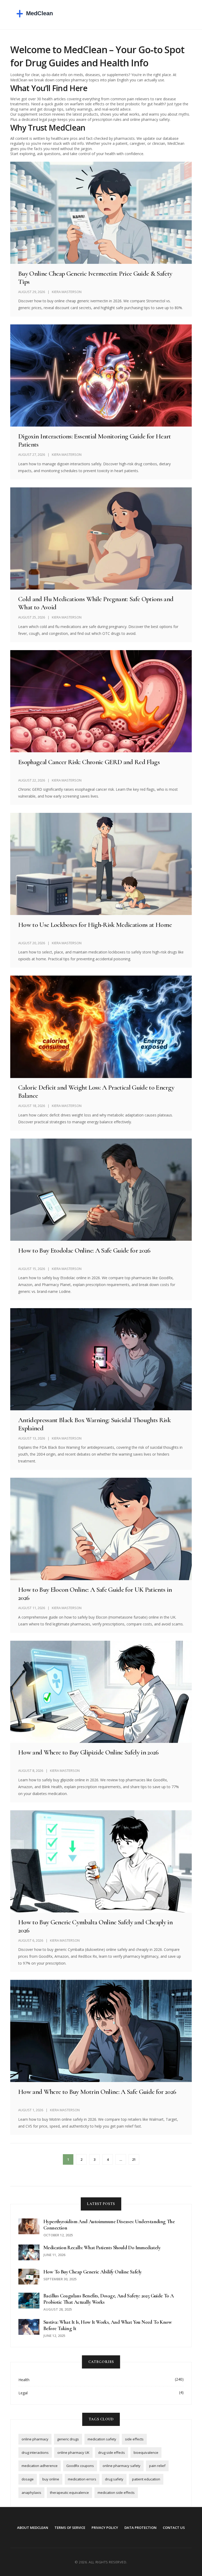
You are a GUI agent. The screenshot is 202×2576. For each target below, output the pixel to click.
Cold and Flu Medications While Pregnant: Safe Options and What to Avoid (96, 603)
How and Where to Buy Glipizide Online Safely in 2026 (88, 1752)
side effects (134, 2439)
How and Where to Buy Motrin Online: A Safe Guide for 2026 (97, 2092)
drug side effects (112, 2453)
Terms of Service (70, 2528)
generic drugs (68, 2439)
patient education (146, 2479)
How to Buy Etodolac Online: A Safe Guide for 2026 (84, 1250)
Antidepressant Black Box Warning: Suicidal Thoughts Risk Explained (94, 1424)
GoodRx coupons (80, 2466)
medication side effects (116, 2493)
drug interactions (35, 2453)
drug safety (114, 2479)
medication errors (82, 2479)
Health (24, 2380)
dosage (28, 2479)
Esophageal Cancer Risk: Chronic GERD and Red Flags (89, 762)
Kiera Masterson (67, 292)
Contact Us (174, 2528)
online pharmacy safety (122, 2466)
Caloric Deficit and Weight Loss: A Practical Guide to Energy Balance (96, 1091)
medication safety (102, 2439)
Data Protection (140, 2528)
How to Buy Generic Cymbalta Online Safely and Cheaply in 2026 (95, 1926)
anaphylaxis (31, 2493)
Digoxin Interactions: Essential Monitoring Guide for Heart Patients (95, 440)
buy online (51, 2479)
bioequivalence (146, 2453)
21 (134, 2159)
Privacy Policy (105, 2528)
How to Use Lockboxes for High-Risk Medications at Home (95, 925)
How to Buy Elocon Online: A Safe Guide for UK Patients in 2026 (95, 1594)
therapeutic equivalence (69, 2493)
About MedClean (33, 2528)
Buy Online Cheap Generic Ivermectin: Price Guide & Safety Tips (95, 278)
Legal (23, 2393)
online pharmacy (35, 2439)
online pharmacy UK (73, 2453)
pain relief (157, 2466)
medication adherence (40, 2466)
